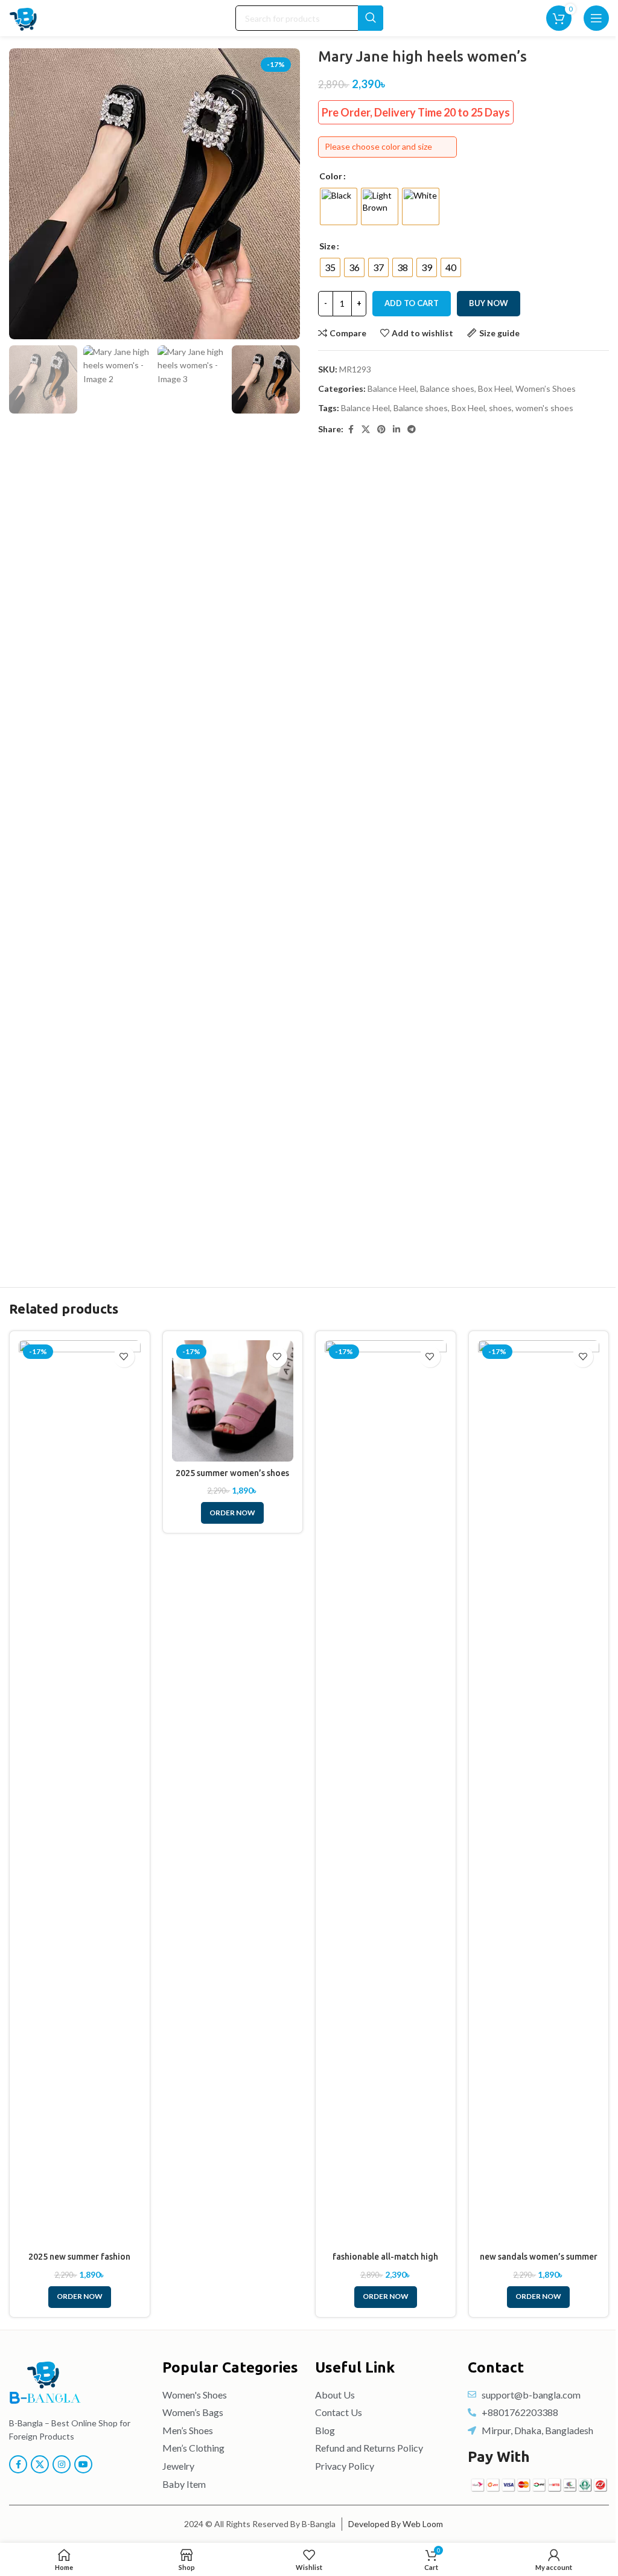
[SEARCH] (371, 18)
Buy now (489, 303)
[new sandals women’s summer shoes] (539, 1793)
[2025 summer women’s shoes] (233, 1401)
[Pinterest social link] (381, 430)
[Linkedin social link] (397, 430)
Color (331, 176)
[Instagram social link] (62, 2464)
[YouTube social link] (83, 2464)
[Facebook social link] (351, 430)
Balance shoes (447, 388)
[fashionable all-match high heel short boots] (386, 1793)
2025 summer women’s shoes (232, 1473)
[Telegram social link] (412, 430)
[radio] (339, 206)
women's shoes (544, 408)
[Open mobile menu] (596, 18)
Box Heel (495, 388)
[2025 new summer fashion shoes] (80, 1793)
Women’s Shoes (546, 388)
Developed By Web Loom (396, 2524)
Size (327, 246)
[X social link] (366, 430)
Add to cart (412, 303)
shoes (500, 408)
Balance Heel (392, 388)
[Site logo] (24, 17)
